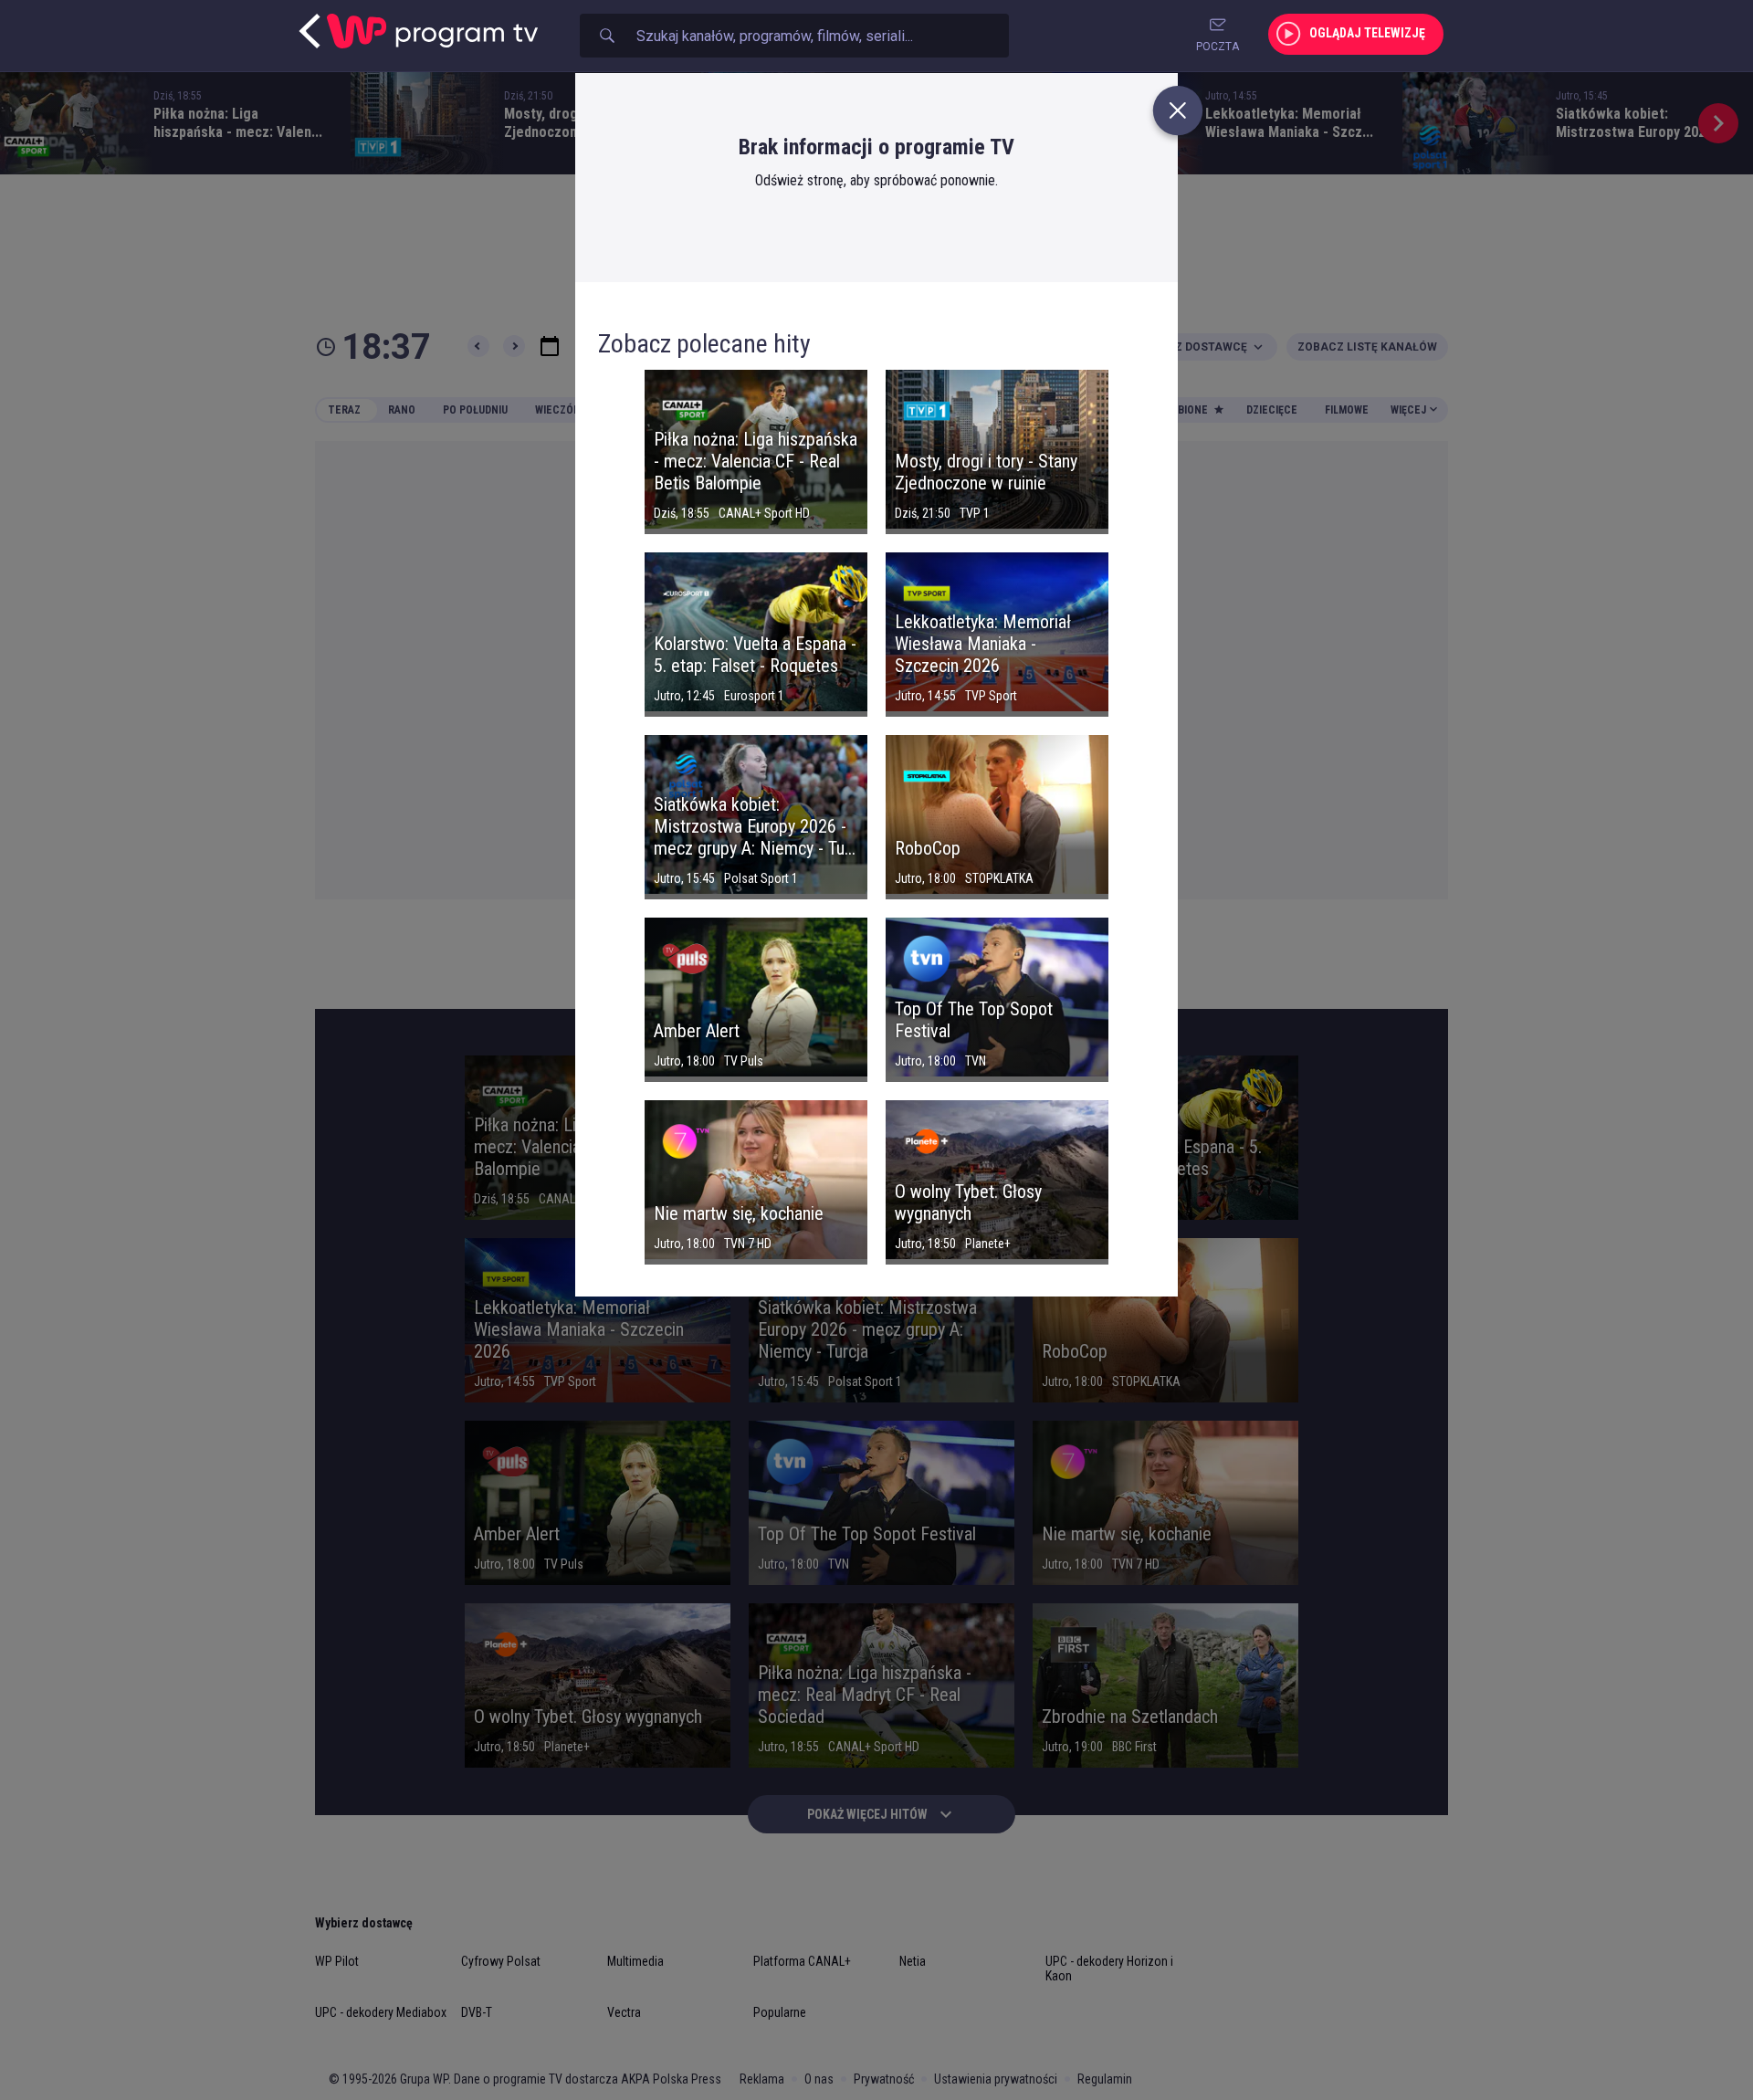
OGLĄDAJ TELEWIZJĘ (1367, 33)
